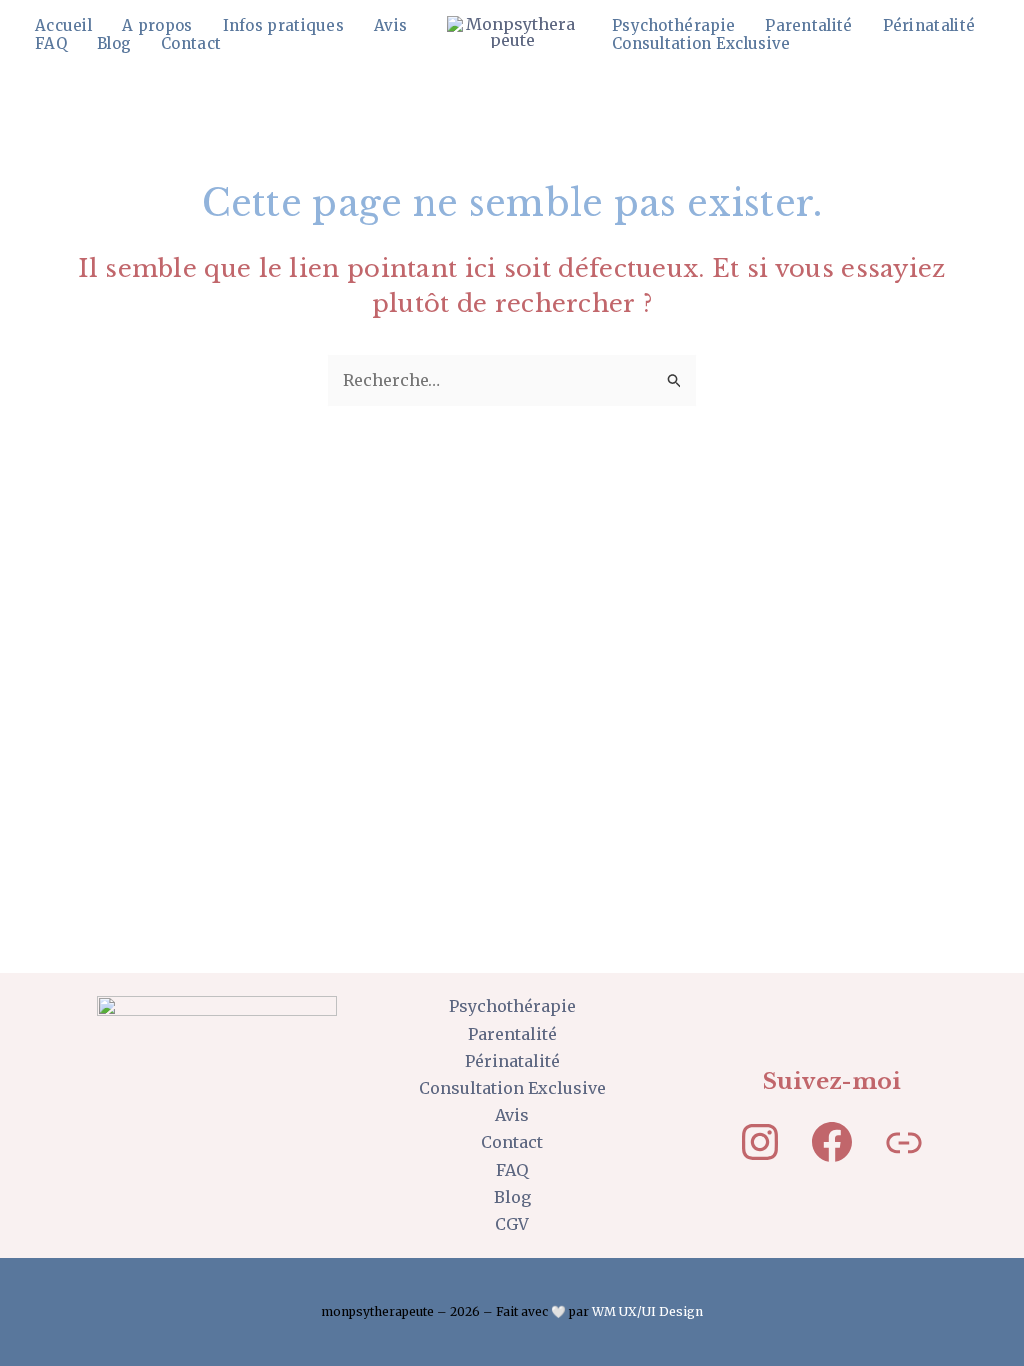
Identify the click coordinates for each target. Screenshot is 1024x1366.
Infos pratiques (284, 26)
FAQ (51, 44)
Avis (390, 26)
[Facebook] (832, 1142)
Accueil (63, 26)
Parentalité (808, 26)
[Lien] (904, 1142)
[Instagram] (760, 1142)
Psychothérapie (673, 26)
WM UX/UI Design (647, 1311)
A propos (157, 26)
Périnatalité (929, 26)
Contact (191, 44)
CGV (512, 1224)
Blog (114, 44)
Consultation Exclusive (701, 44)
